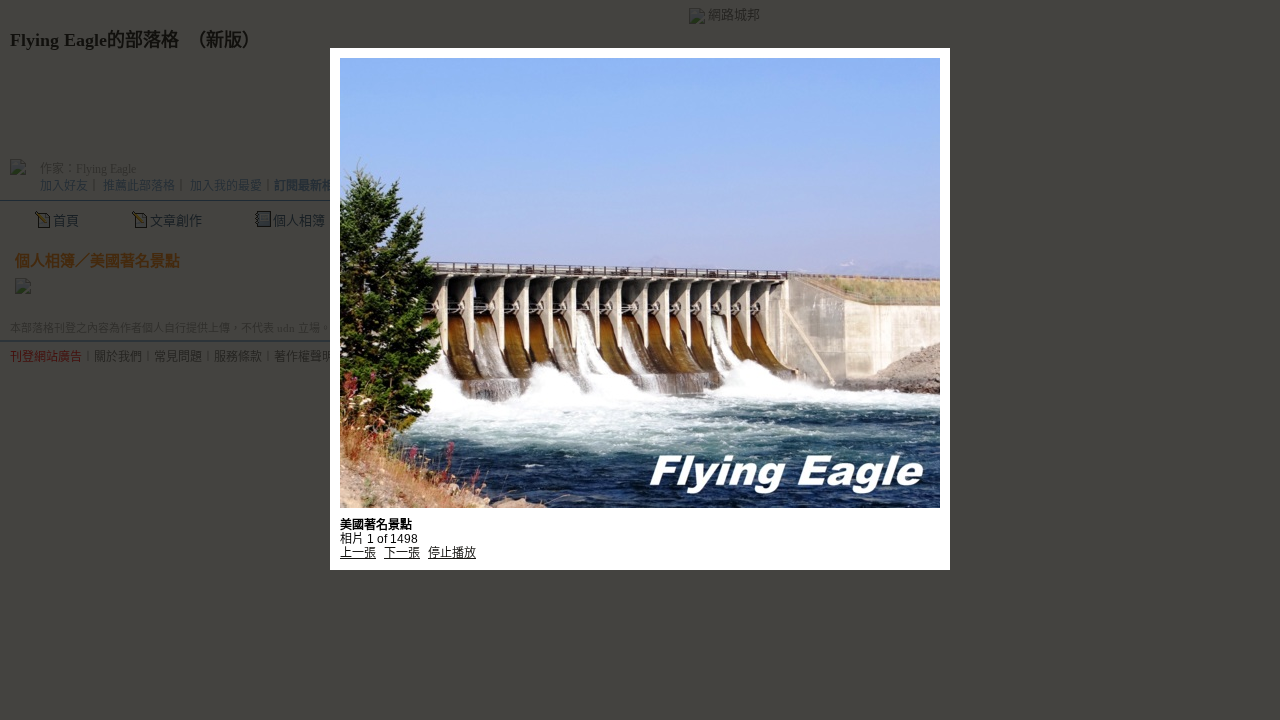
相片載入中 (640, 252)
